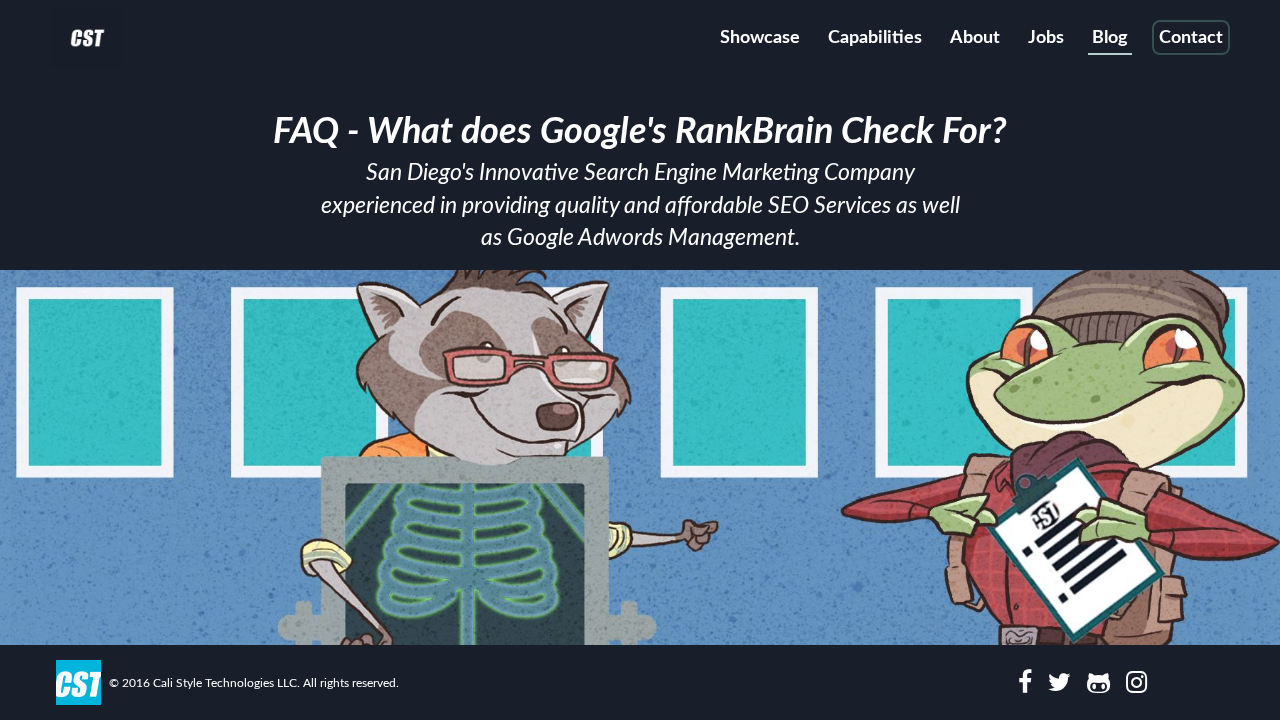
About (975, 38)
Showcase (760, 38)
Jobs (1046, 38)
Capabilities (875, 38)
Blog (1110, 38)
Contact (1191, 38)
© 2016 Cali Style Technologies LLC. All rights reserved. (254, 683)
